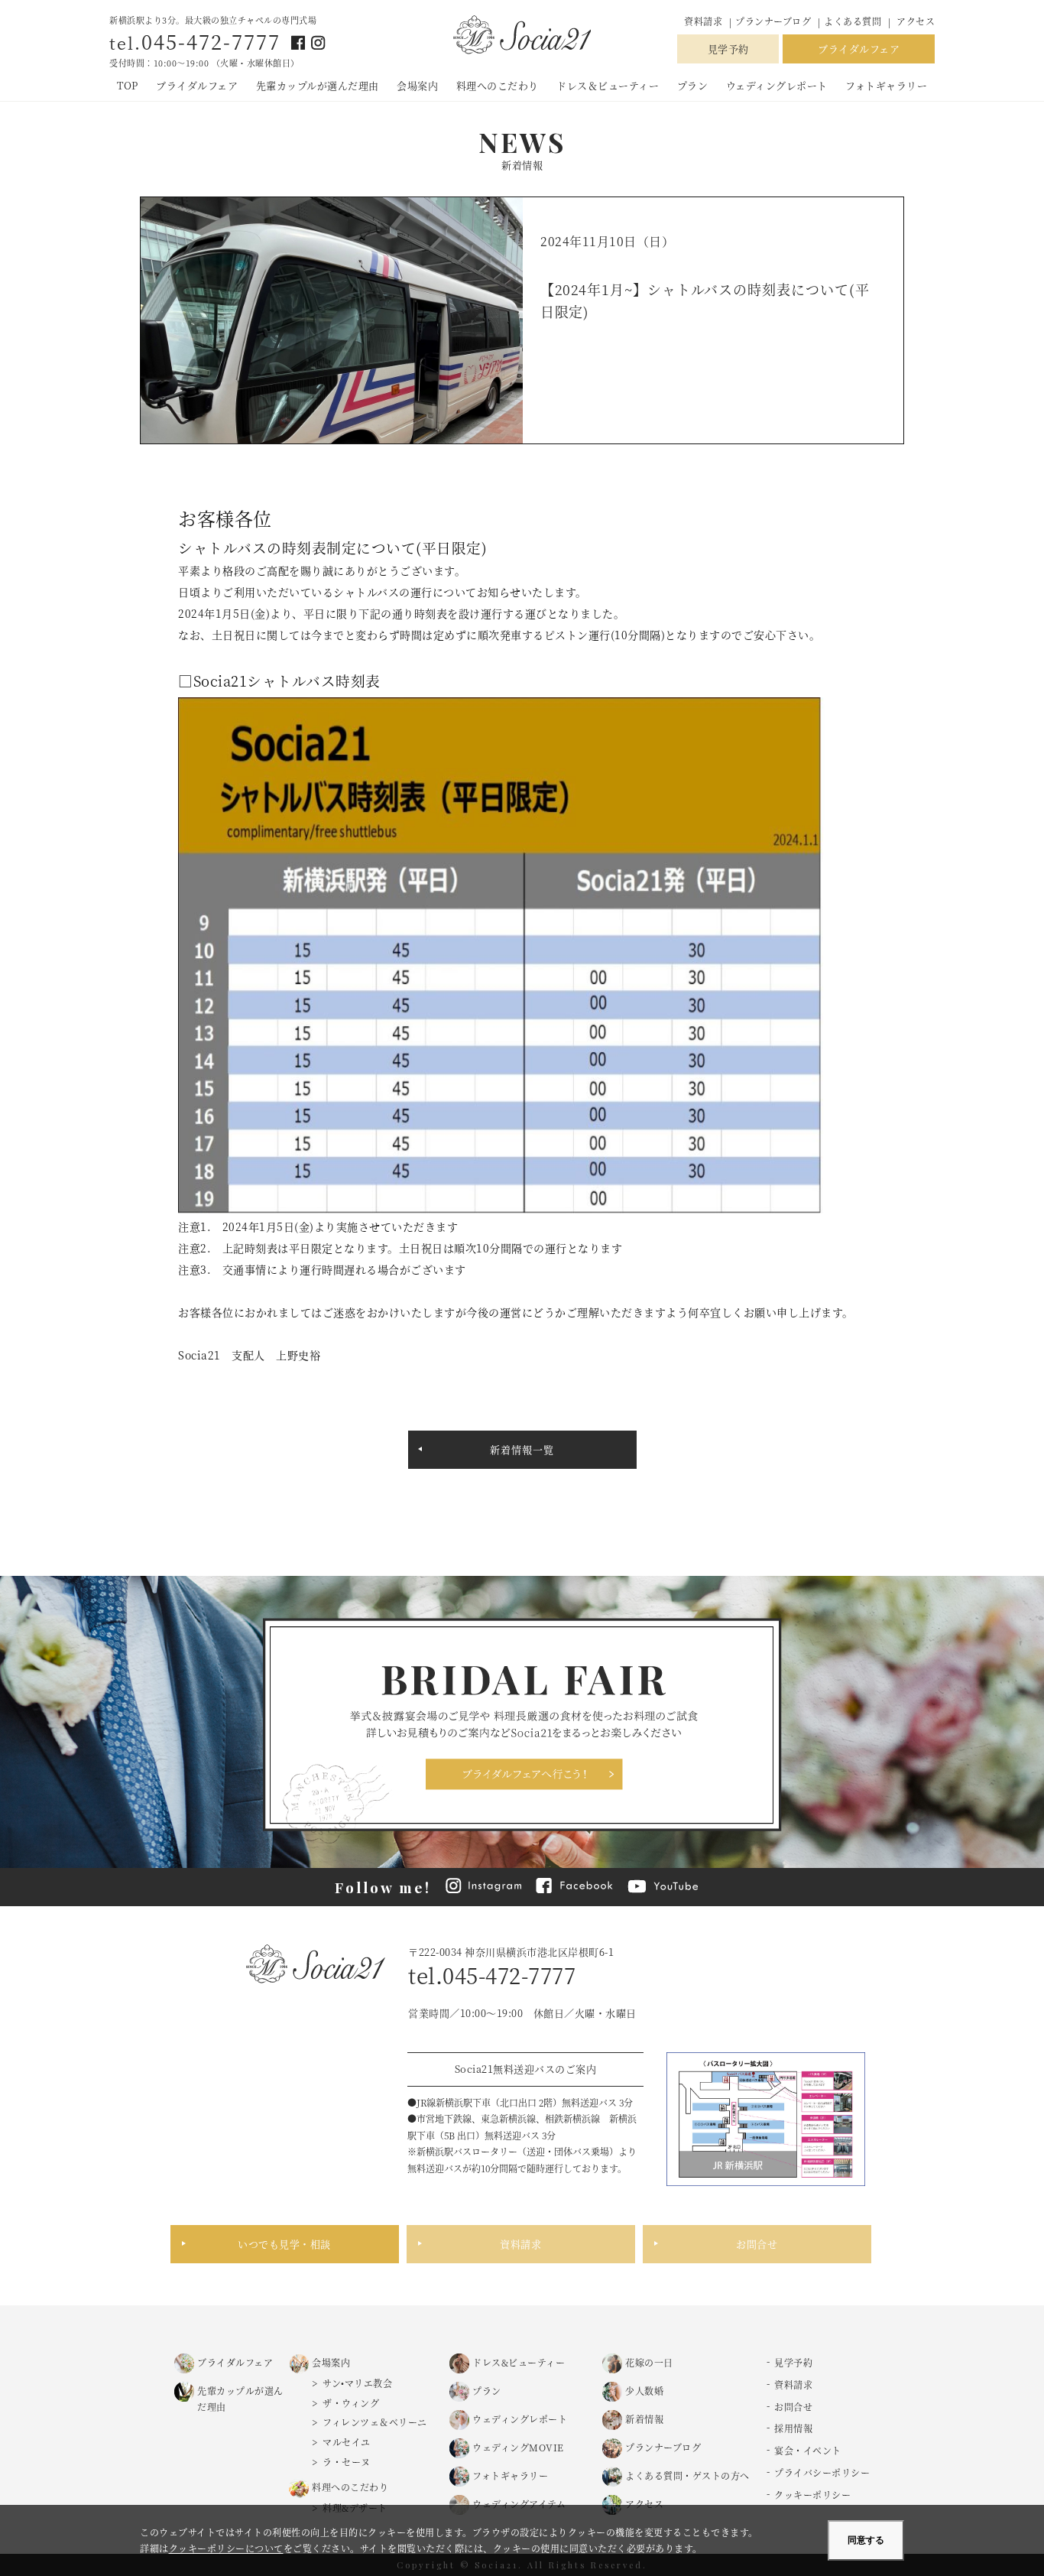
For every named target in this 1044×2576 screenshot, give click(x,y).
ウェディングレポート (777, 85)
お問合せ (757, 2244)
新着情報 (644, 2419)
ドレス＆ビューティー (608, 85)
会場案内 (417, 85)
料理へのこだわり (498, 85)
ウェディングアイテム (519, 2504)
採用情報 (793, 2428)
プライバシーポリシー (822, 2472)
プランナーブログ (775, 21)
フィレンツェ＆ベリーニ (375, 2422)
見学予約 (728, 49)
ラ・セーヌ (347, 2462)
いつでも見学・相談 (284, 2244)
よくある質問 (853, 21)
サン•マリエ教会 (357, 2383)
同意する (866, 2540)
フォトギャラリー (886, 85)
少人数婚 (644, 2391)
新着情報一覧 (522, 1449)
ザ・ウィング (351, 2403)
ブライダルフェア (859, 49)
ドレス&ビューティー (519, 2362)
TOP (128, 85)
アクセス (916, 21)
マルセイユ (347, 2442)
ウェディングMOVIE (518, 2447)
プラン (693, 85)
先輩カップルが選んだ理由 (318, 85)
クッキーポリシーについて (226, 2548)
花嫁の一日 (649, 2362)
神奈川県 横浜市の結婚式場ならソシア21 (522, 36)
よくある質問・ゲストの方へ (687, 2475)
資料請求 (703, 21)
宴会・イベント (808, 2450)
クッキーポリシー (812, 2495)
